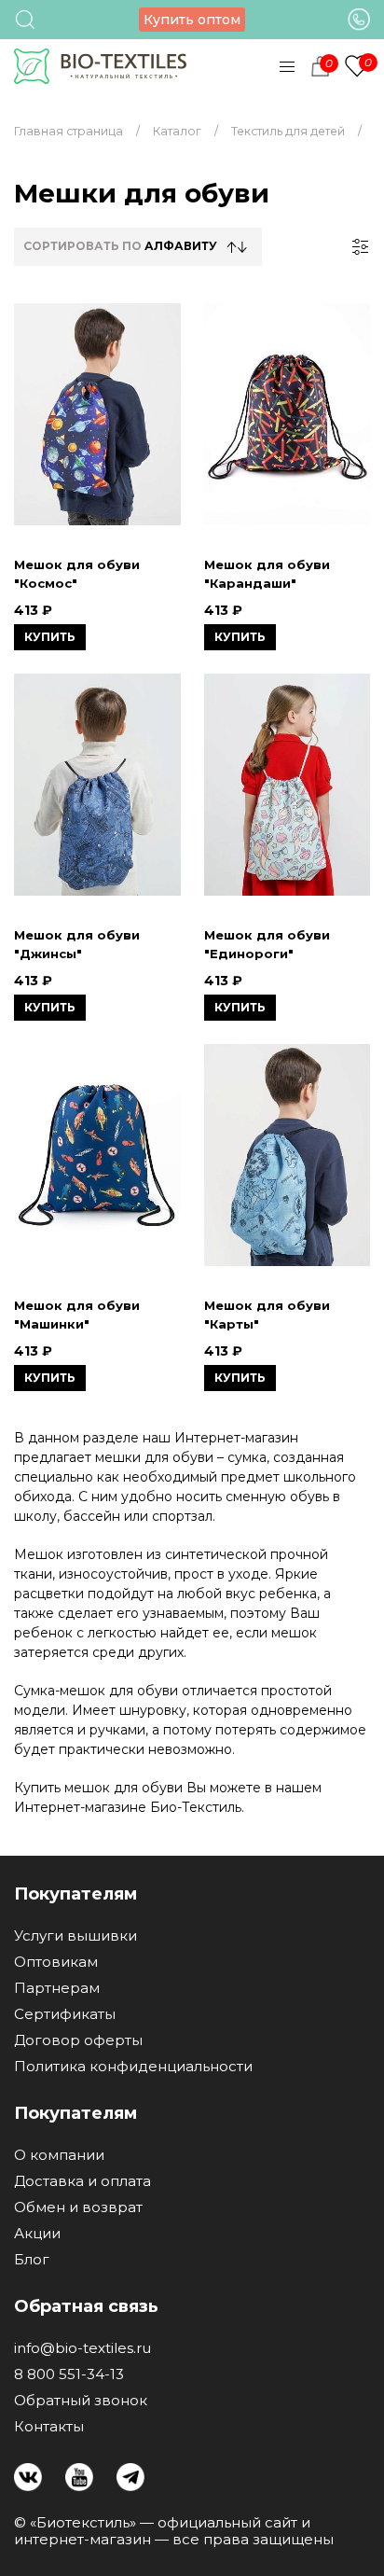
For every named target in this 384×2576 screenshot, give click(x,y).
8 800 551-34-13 (69, 2374)
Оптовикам (56, 1962)
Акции (37, 2234)
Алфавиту (181, 246)
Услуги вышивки (75, 1936)
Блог (32, 2260)
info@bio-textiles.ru (82, 2348)
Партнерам (57, 1988)
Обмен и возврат (78, 2207)
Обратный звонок (81, 2401)
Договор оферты (78, 2040)
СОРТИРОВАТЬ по (120, 246)
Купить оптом (192, 20)
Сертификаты (65, 2014)
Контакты (49, 2427)
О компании (59, 2155)
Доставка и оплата (82, 2181)
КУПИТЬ (50, 637)
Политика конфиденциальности (133, 2067)
